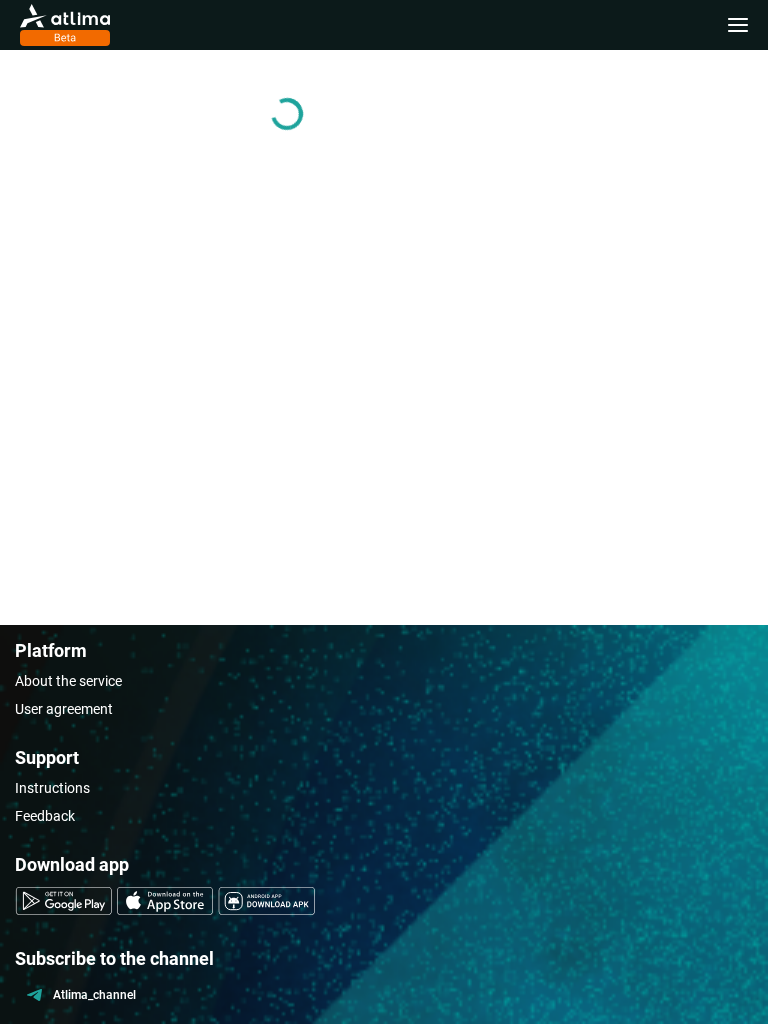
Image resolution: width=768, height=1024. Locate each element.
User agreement (64, 709)
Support (47, 757)
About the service (68, 681)
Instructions (52, 788)
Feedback (45, 816)
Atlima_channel (94, 995)
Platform (51, 650)
